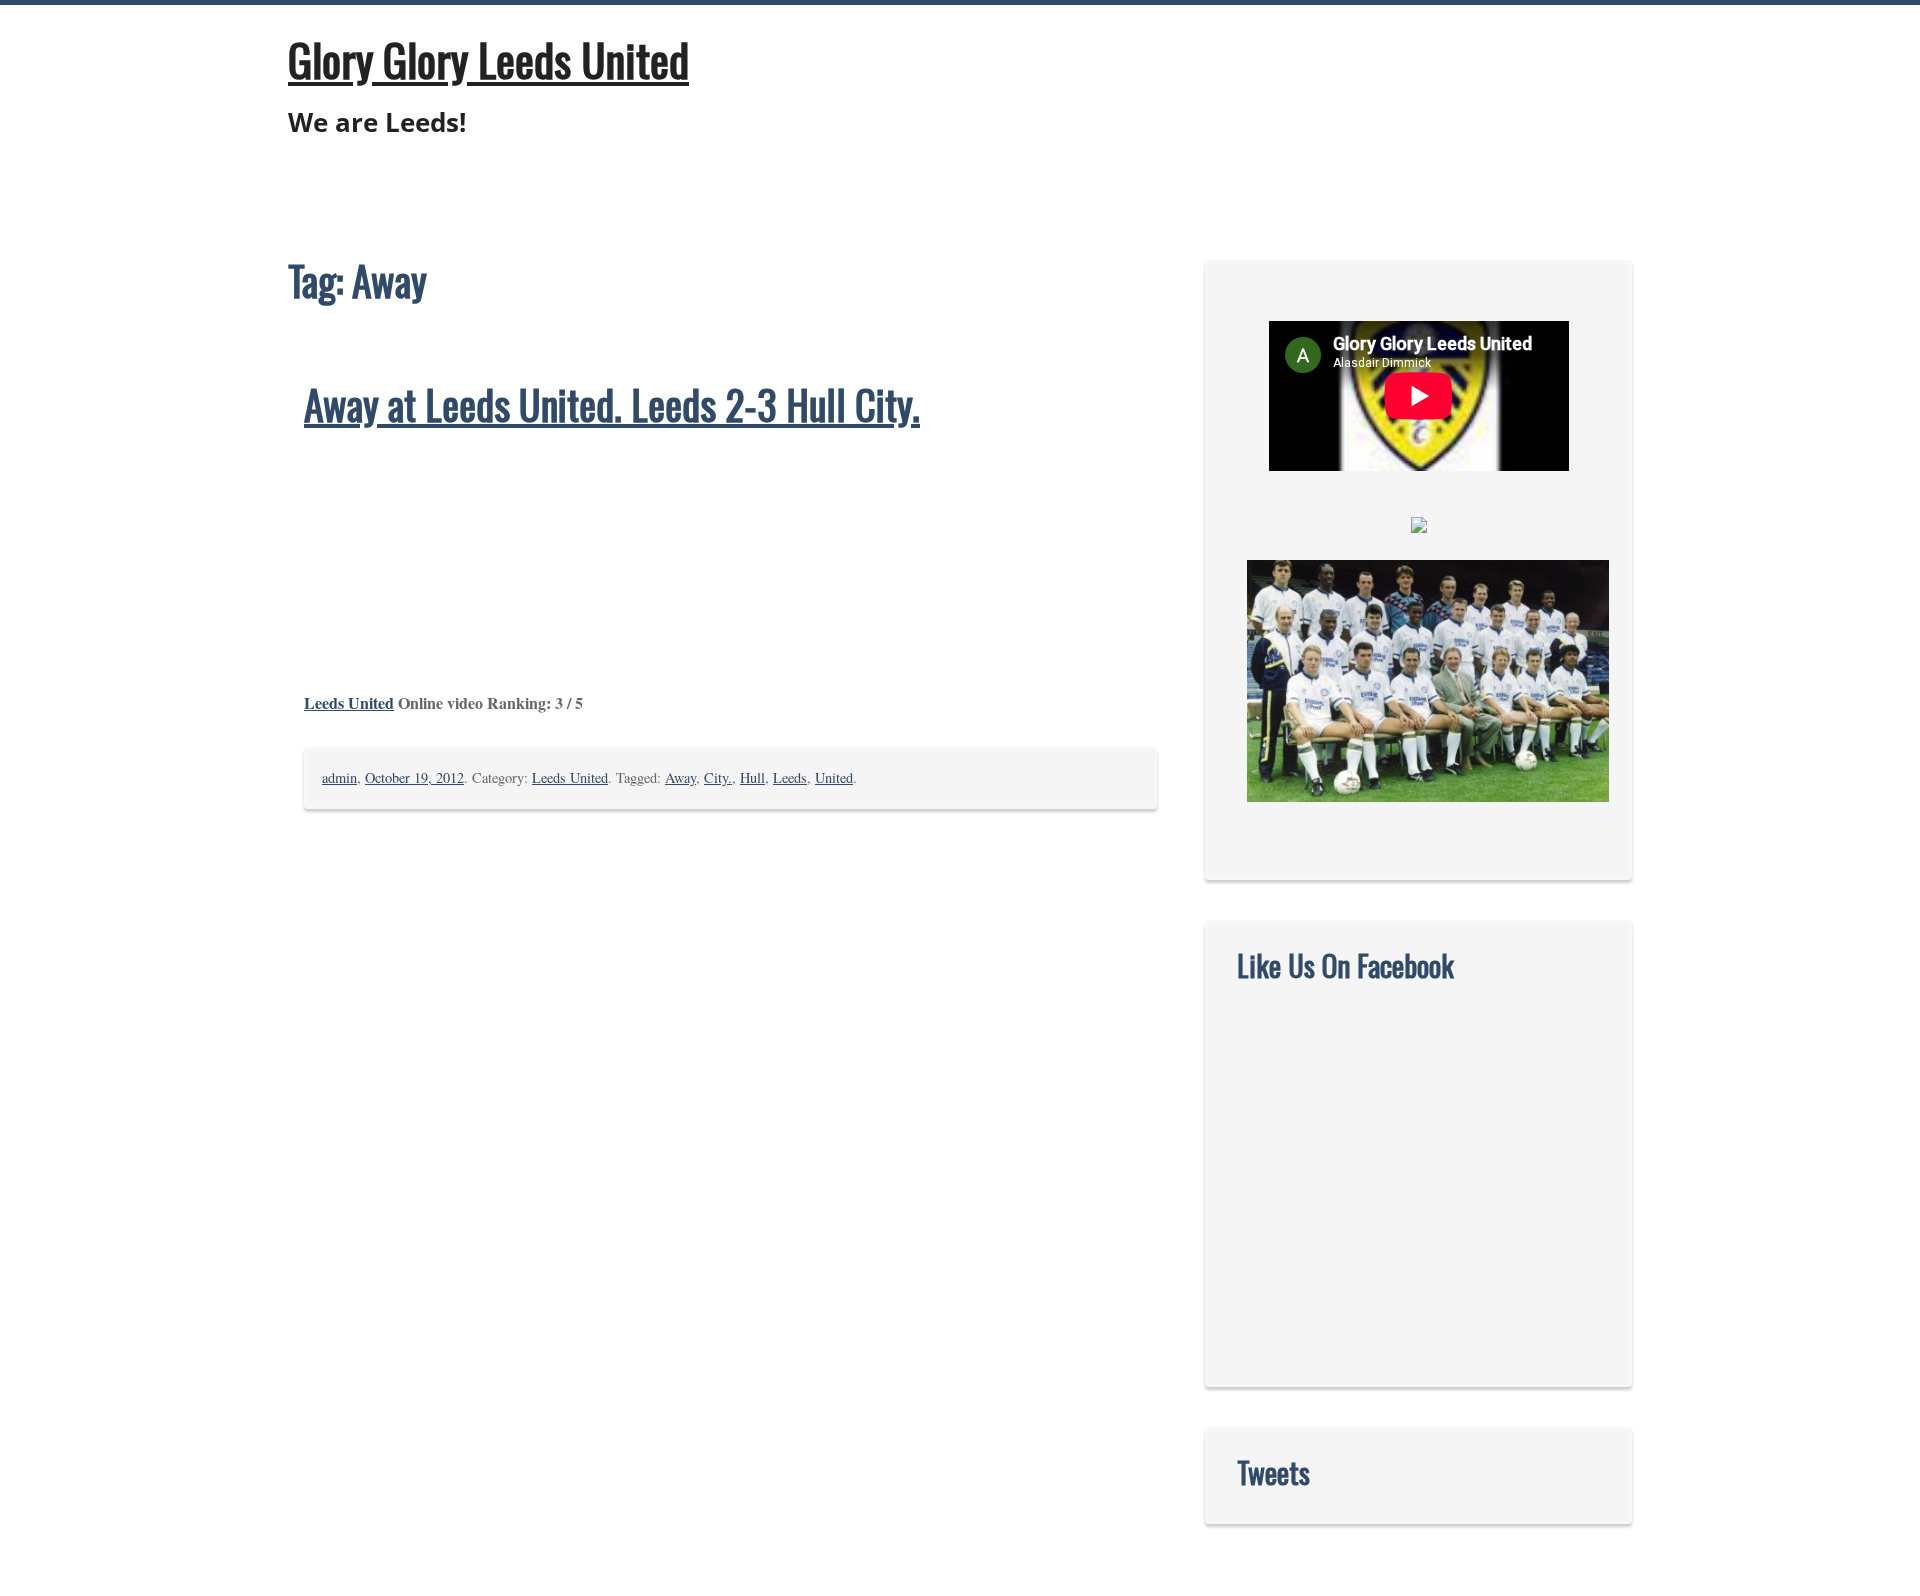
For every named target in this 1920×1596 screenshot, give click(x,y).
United (834, 777)
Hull (752, 777)
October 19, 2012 (414, 777)
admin (339, 777)
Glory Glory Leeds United (488, 59)
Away (680, 777)
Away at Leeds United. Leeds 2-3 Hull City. (612, 404)
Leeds (790, 777)
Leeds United (349, 702)
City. (718, 777)
